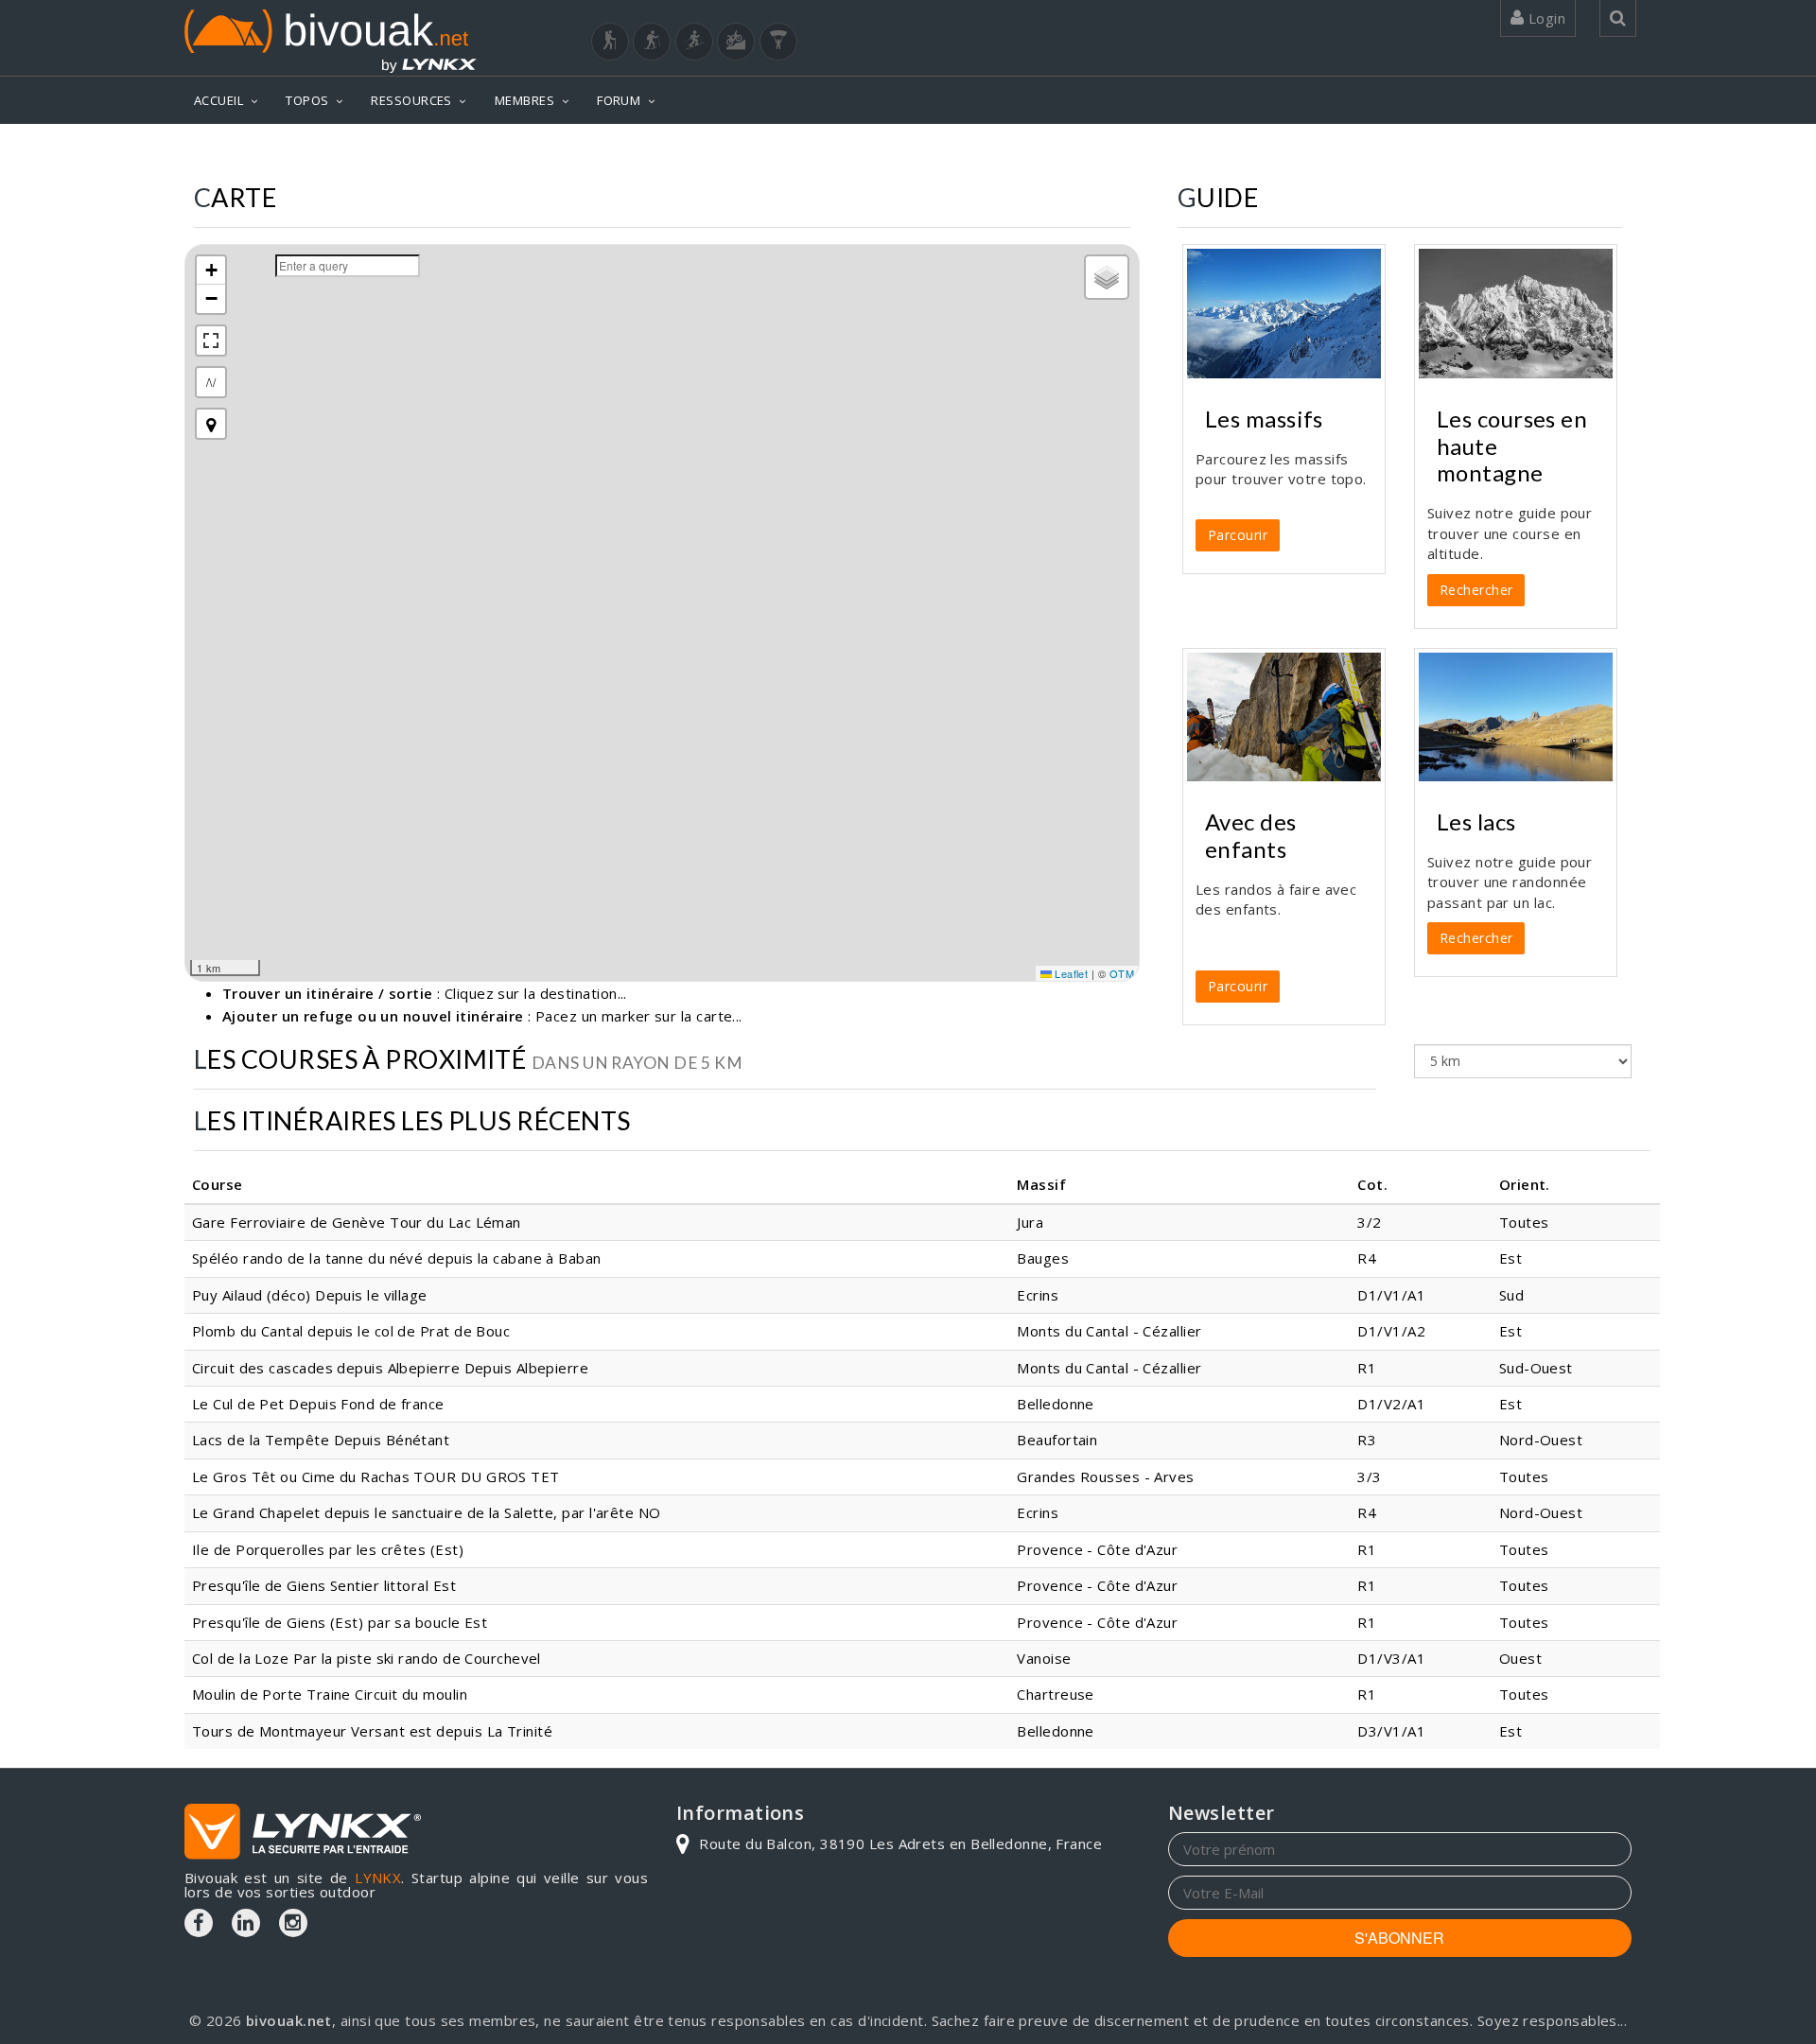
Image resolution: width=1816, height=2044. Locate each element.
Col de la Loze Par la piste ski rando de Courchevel (367, 1658)
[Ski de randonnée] (694, 42)
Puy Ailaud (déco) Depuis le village (310, 1295)
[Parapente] (778, 42)
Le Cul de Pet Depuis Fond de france (318, 1404)
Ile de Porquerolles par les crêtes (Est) (328, 1549)
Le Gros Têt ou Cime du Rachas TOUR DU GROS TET (376, 1476)
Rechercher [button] (1476, 590)
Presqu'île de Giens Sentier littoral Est (324, 1585)
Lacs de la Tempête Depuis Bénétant (321, 1440)
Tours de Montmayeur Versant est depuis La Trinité (372, 1731)
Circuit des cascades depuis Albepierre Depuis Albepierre (390, 1368)
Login (1545, 18)
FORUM (619, 100)
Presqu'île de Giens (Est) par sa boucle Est (340, 1622)
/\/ (211, 382)
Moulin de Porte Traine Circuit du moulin (330, 1694)
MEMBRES (524, 100)
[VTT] (736, 42)
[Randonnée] (610, 42)
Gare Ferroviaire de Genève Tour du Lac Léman (357, 1222)
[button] (211, 271)
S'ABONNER (1399, 1938)
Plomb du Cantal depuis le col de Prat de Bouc (351, 1331)
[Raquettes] (652, 42)
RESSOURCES (411, 100)
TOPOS (307, 100)
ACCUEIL (218, 100)
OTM (1122, 973)
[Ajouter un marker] (211, 424)
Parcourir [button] (1238, 535)
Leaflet (1070, 973)
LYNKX (378, 1878)
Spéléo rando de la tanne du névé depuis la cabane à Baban (397, 1258)
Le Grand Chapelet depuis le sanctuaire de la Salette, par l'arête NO (427, 1512)
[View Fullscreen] (211, 341)
